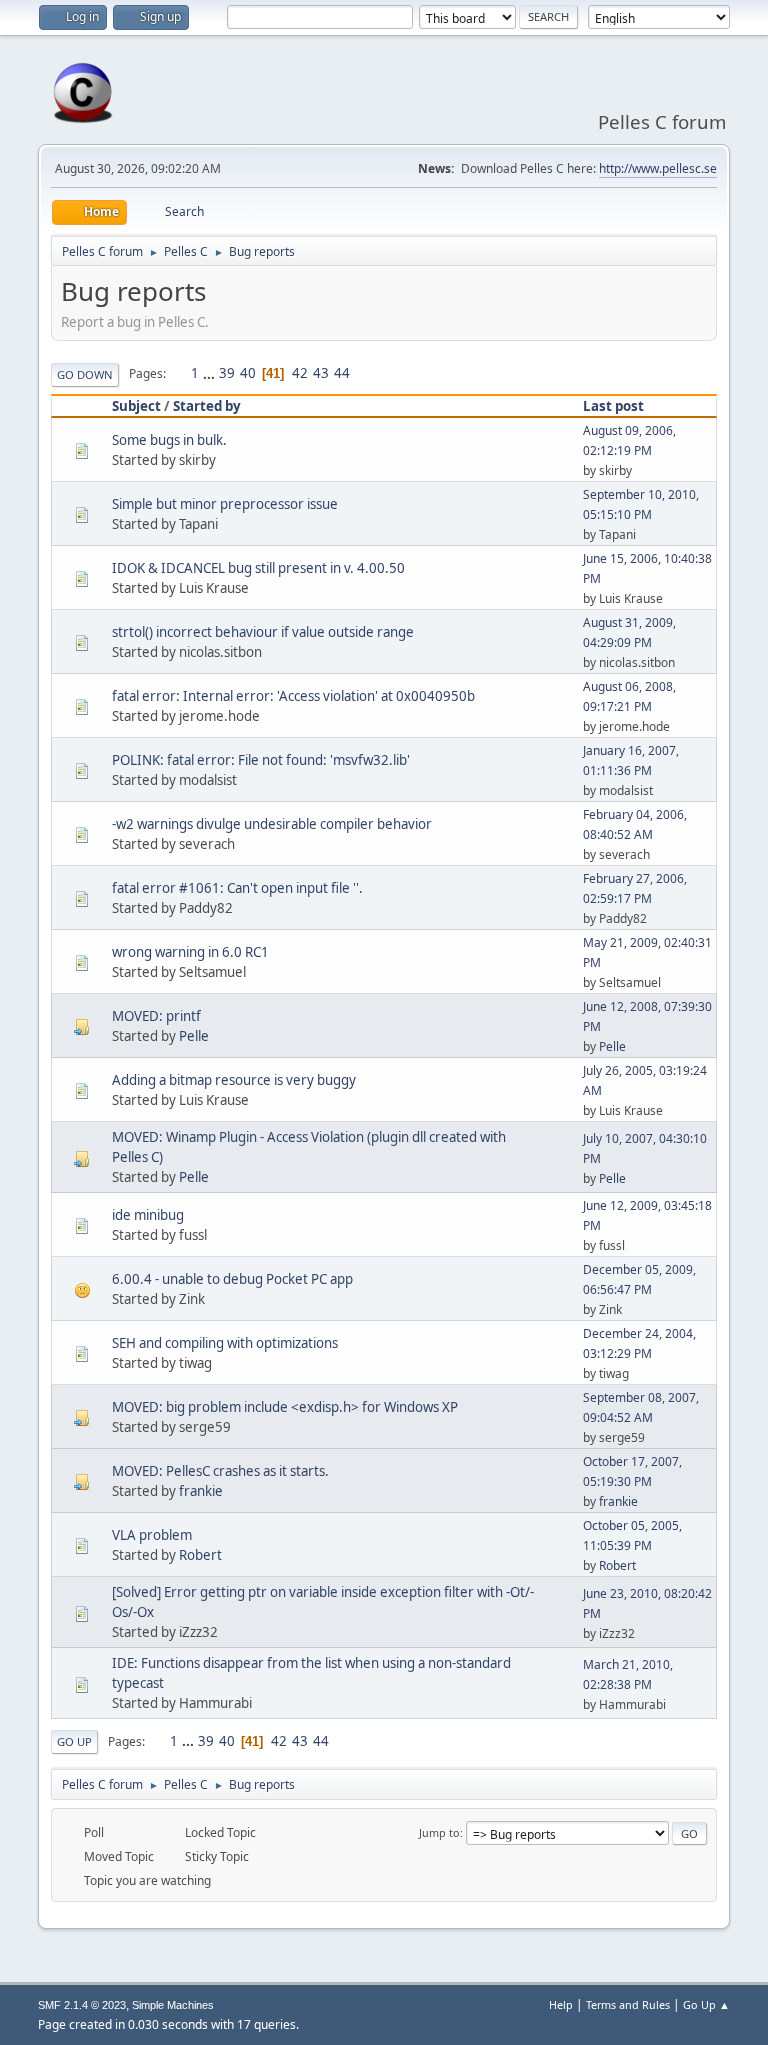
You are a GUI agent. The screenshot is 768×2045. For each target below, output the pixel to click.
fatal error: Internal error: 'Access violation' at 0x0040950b (293, 696)
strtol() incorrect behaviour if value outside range (263, 632)
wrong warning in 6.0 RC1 (190, 952)
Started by (207, 406)
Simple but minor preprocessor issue (225, 504)
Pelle (194, 1036)
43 (321, 373)
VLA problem (152, 1535)
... (210, 373)
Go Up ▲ (706, 2004)
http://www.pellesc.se (658, 168)
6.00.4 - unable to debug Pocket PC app (232, 1279)
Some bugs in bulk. (169, 440)
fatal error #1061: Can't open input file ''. (237, 888)
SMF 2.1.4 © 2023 (82, 2005)
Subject (136, 406)
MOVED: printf (156, 1016)
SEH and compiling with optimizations (225, 1343)
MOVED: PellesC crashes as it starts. (220, 1471)
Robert (200, 1555)
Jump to (439, 1832)
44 (342, 373)
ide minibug (148, 1215)
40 (248, 373)
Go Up (74, 1741)
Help (561, 2004)
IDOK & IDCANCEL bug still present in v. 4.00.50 (258, 568)
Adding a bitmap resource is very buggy (234, 1080)
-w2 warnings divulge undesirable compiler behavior (272, 824)
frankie (201, 1491)
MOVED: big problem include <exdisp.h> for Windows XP (285, 1407)
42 (300, 373)
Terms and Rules (628, 2004)
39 (227, 373)
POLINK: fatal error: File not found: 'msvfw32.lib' (261, 760)
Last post (613, 406)
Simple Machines (173, 2005)
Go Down (85, 374)
